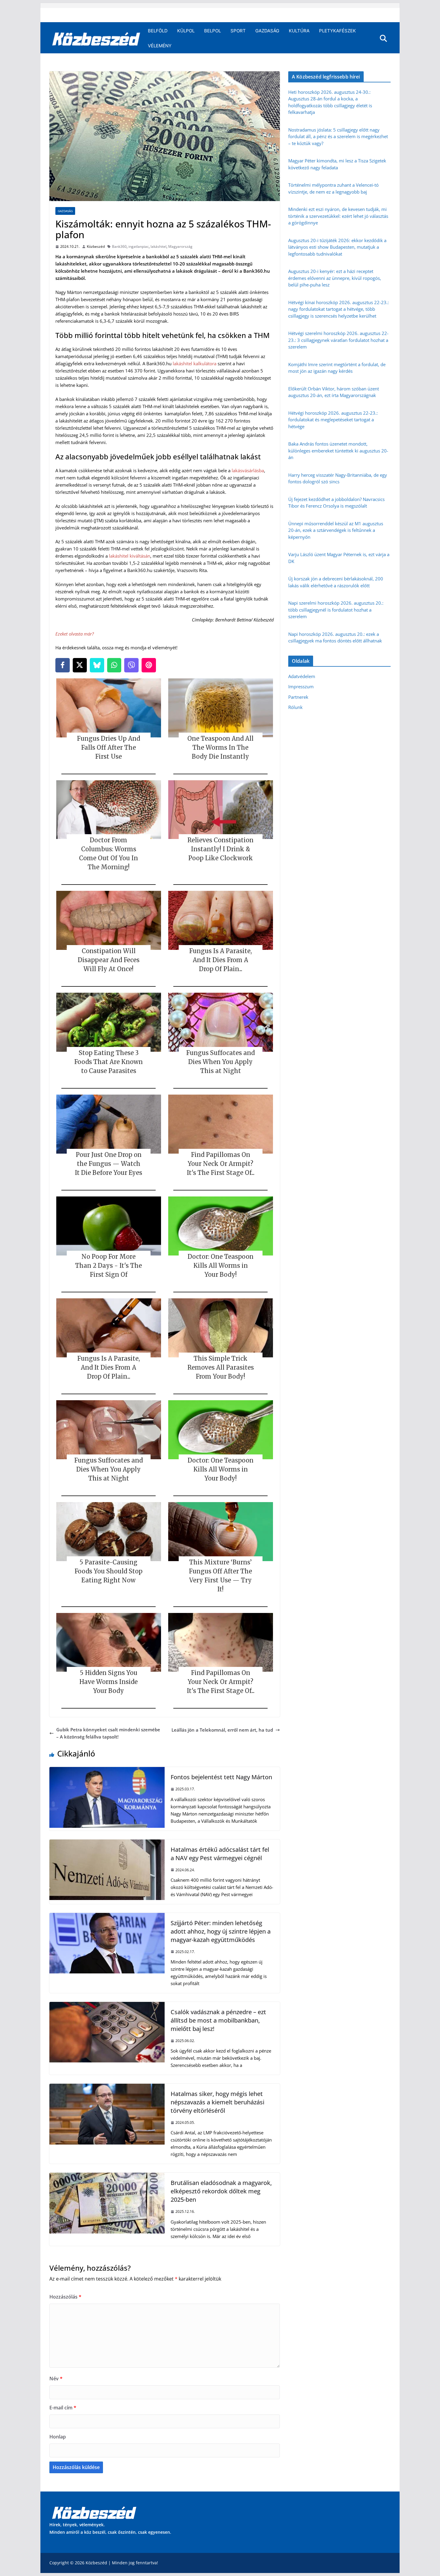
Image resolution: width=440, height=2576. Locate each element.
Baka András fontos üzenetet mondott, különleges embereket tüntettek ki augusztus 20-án (338, 451)
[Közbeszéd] (96, 38)
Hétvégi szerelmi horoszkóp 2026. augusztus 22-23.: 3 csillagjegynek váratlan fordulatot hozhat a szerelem (338, 340)
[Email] (149, 665)
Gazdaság (267, 31)
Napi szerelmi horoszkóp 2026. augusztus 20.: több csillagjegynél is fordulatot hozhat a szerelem (336, 610)
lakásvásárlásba (248, 470)
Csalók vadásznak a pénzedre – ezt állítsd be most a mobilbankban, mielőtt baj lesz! (218, 2020)
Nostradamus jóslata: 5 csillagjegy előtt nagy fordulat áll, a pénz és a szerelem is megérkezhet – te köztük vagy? (338, 136)
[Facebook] (63, 665)
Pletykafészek (337, 31)
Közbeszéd (96, 246)
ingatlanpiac (139, 246)
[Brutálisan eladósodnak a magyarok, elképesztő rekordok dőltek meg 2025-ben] (107, 2176)
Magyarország (180, 246)
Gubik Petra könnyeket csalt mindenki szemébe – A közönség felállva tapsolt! (108, 1733)
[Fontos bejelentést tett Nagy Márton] (107, 1771)
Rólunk (295, 707)
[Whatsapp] (114, 665)
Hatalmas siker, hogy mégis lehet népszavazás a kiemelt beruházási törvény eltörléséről (217, 2102)
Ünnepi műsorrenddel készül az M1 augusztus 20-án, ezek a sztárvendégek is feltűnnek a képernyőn (336, 530)
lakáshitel (158, 246)
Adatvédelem (302, 676)
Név (56, 2379)
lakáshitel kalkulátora (195, 363)
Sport (238, 31)
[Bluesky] (97, 665)
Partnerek (298, 697)
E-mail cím (63, 2408)
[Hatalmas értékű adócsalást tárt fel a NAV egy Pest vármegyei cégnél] (107, 1843)
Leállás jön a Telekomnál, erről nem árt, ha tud (222, 1730)
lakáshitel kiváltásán (130, 556)
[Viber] (131, 665)
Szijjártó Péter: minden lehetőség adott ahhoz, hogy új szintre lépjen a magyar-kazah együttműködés (221, 1931)
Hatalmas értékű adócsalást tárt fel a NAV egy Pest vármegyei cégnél (220, 1854)
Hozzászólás (65, 2297)
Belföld (158, 31)
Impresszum (301, 686)
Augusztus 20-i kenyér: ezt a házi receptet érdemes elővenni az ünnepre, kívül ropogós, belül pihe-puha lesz (335, 278)
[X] (80, 665)
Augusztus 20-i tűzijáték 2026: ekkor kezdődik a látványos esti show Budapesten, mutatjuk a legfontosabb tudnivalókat (337, 247)
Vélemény (160, 46)
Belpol (213, 31)
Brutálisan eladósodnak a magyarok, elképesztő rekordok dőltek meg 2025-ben (221, 2191)
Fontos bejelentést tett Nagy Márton (221, 1777)
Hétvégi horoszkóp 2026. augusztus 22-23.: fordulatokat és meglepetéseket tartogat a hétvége (333, 420)
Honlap (58, 2437)
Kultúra (299, 31)
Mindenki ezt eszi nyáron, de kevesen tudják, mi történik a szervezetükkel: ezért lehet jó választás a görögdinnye (338, 216)
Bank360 (119, 246)
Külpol (186, 31)
